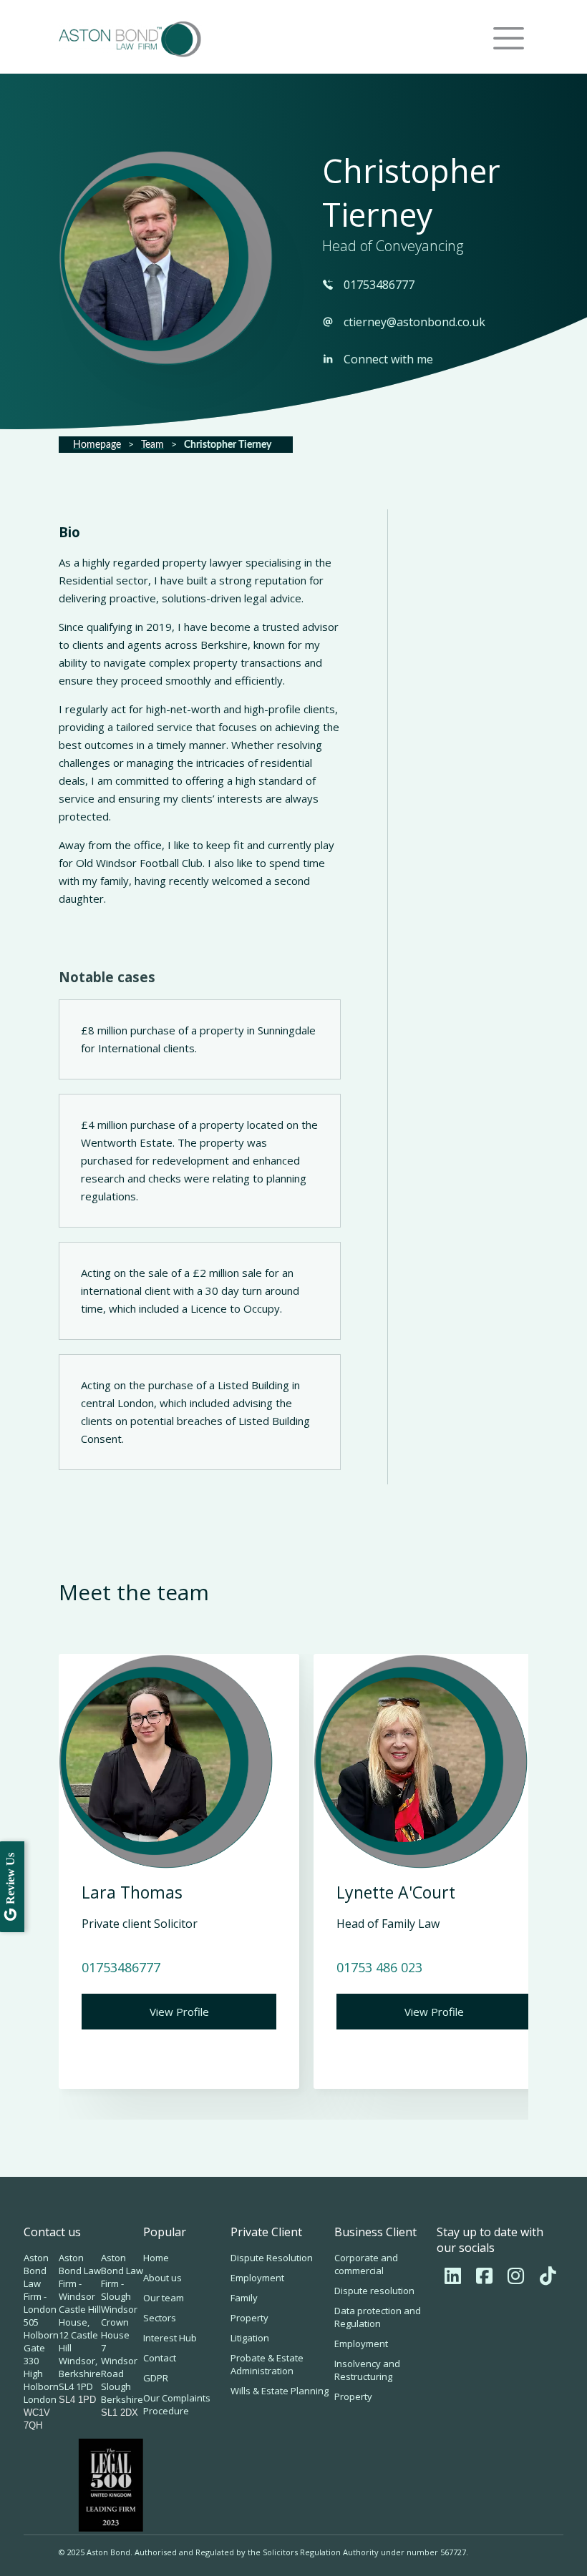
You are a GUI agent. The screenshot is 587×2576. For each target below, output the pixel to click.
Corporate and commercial (366, 2264)
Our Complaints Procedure (177, 2404)
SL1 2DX (120, 2413)
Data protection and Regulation (378, 2317)
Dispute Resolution (272, 2258)
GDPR (156, 2378)
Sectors (160, 2318)
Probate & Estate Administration (267, 2364)
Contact (160, 2358)
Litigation (250, 2338)
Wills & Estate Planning (280, 2391)
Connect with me (388, 359)
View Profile (179, 2012)
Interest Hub (170, 2338)
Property (249, 2318)
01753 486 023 (379, 1967)
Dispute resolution (374, 2291)
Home (156, 2258)
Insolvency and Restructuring (367, 2370)
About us (162, 2278)
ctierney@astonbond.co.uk (414, 322)
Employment (257, 2278)
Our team (164, 2298)
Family (244, 2298)
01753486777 (379, 285)
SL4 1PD (77, 2400)
